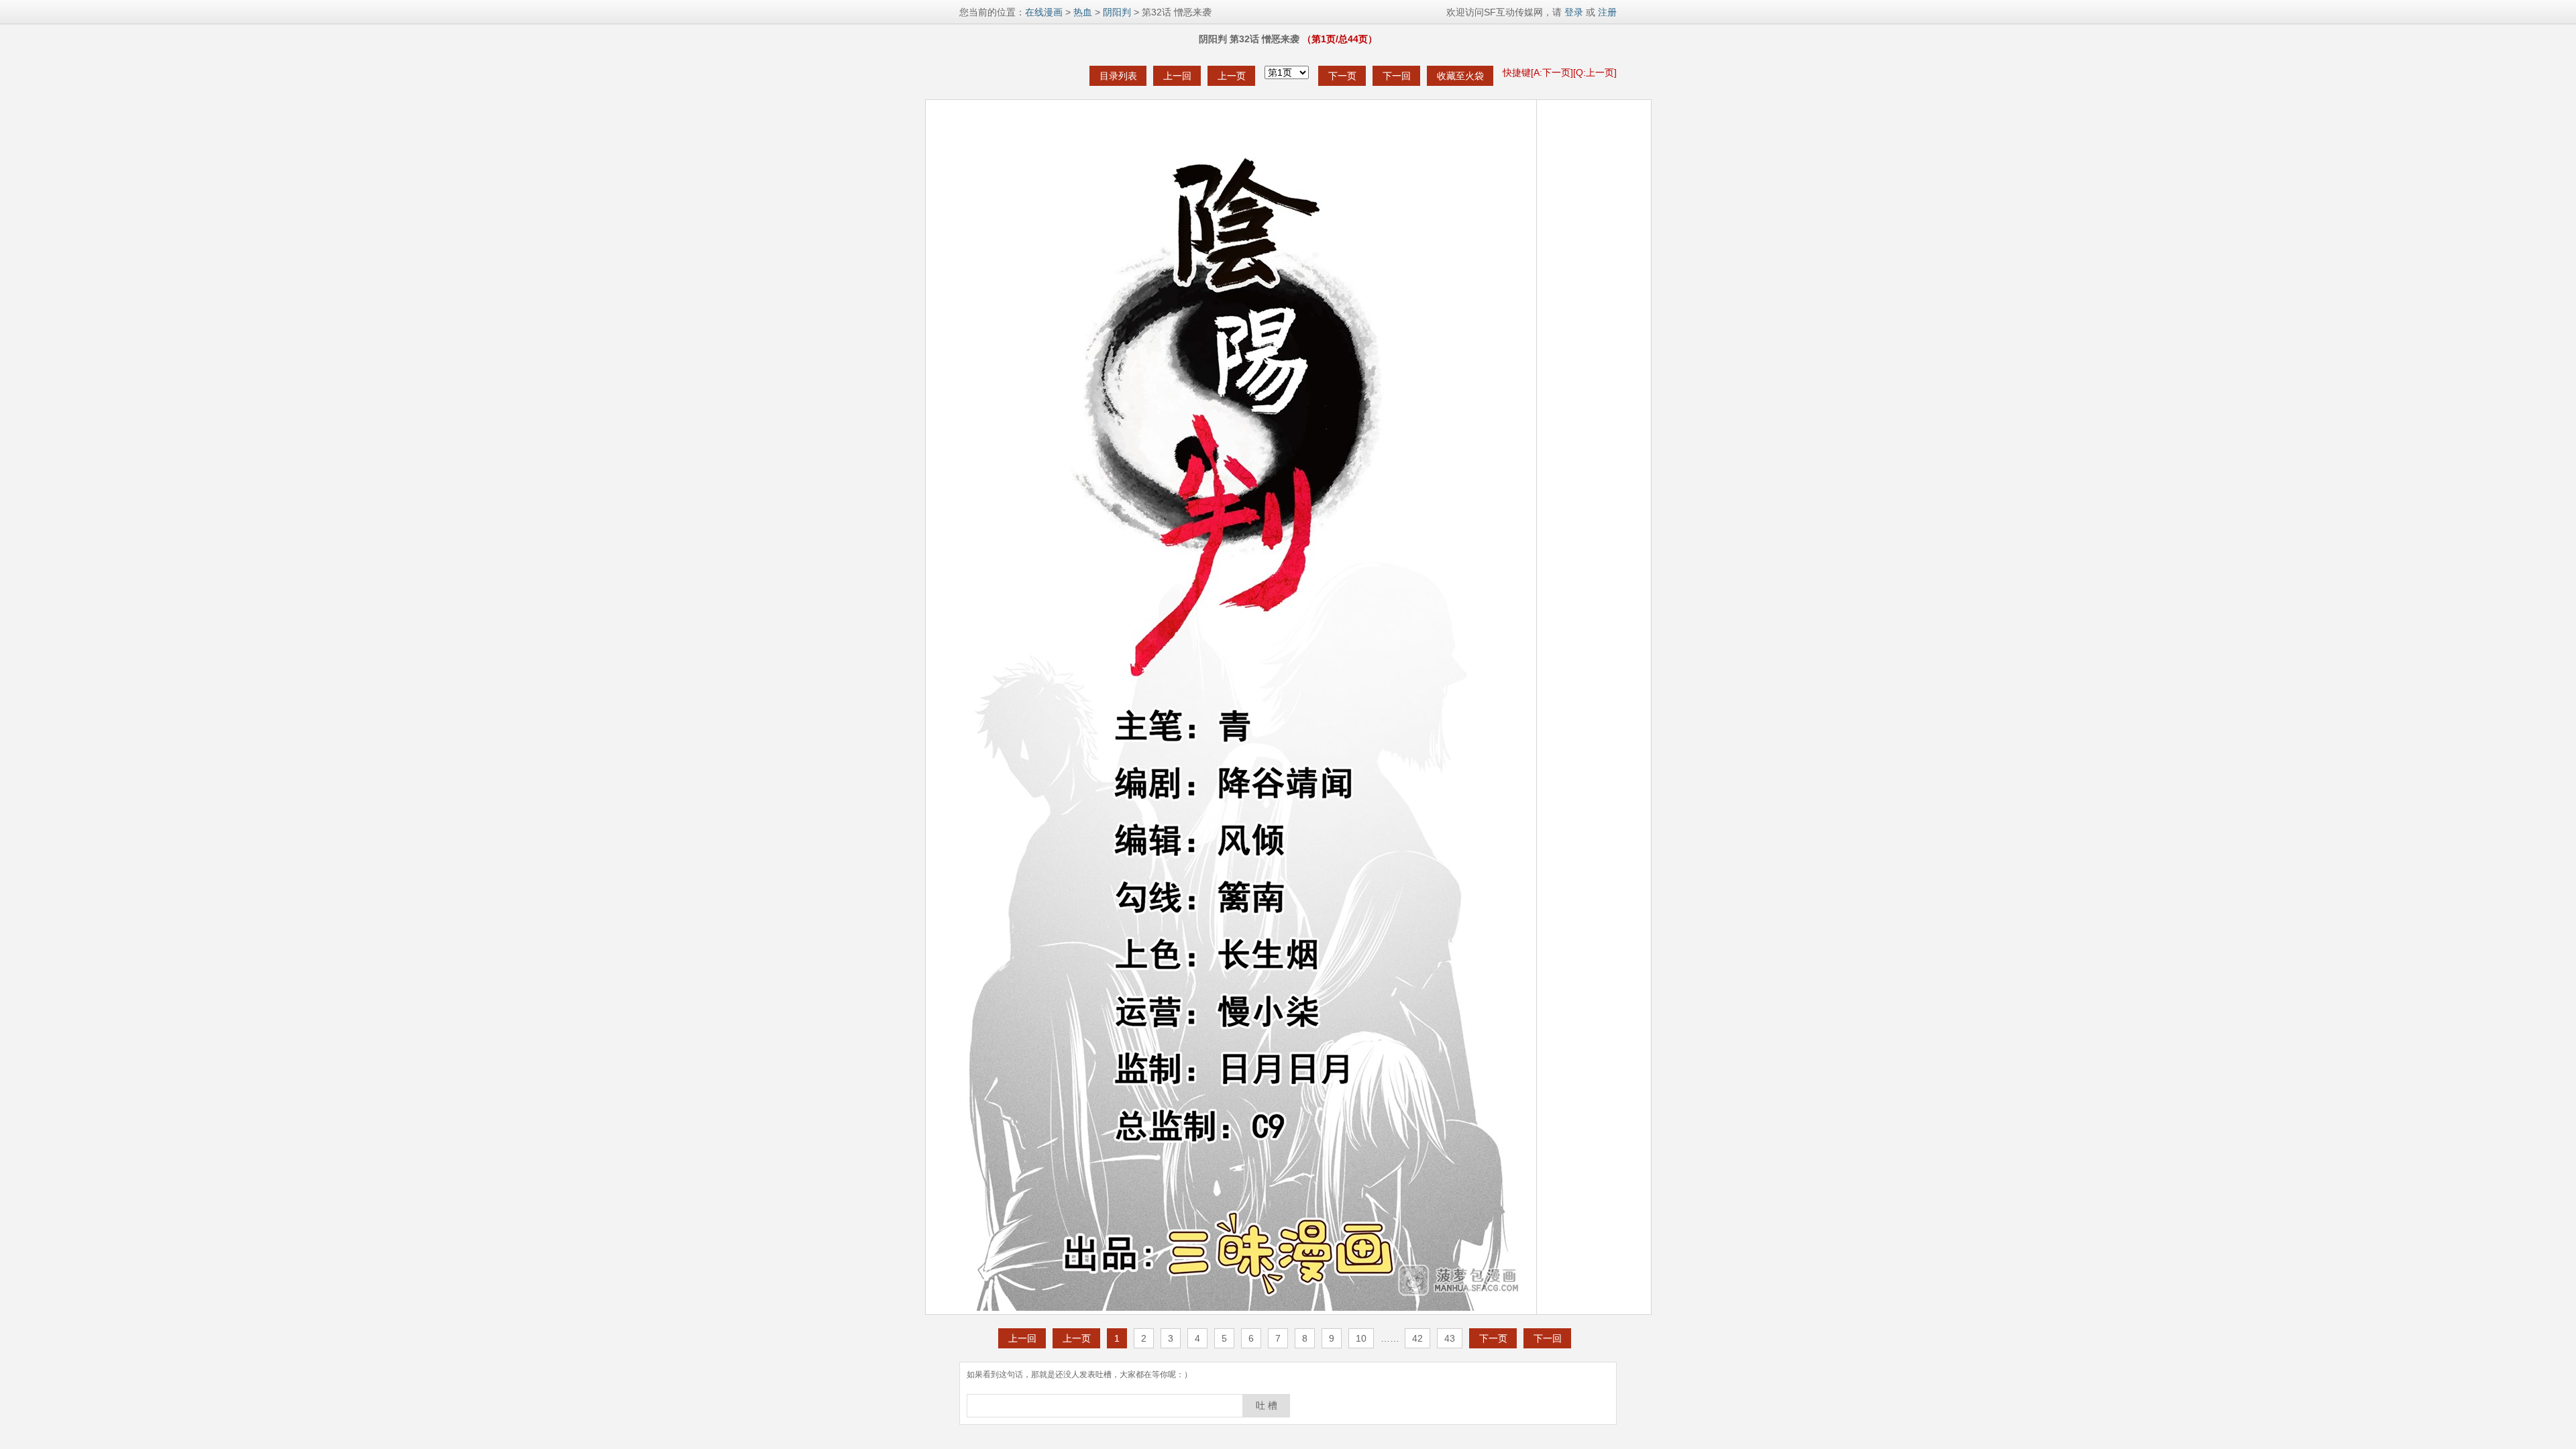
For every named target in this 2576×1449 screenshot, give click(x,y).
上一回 (1177, 76)
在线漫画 (1044, 12)
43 (1450, 1338)
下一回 (1397, 76)
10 (1361, 1338)
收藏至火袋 (1460, 76)
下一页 (1342, 76)
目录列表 (1118, 76)
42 (1417, 1338)
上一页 (1232, 76)
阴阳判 (1117, 12)
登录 (1572, 12)
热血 (1083, 12)
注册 (1607, 12)
